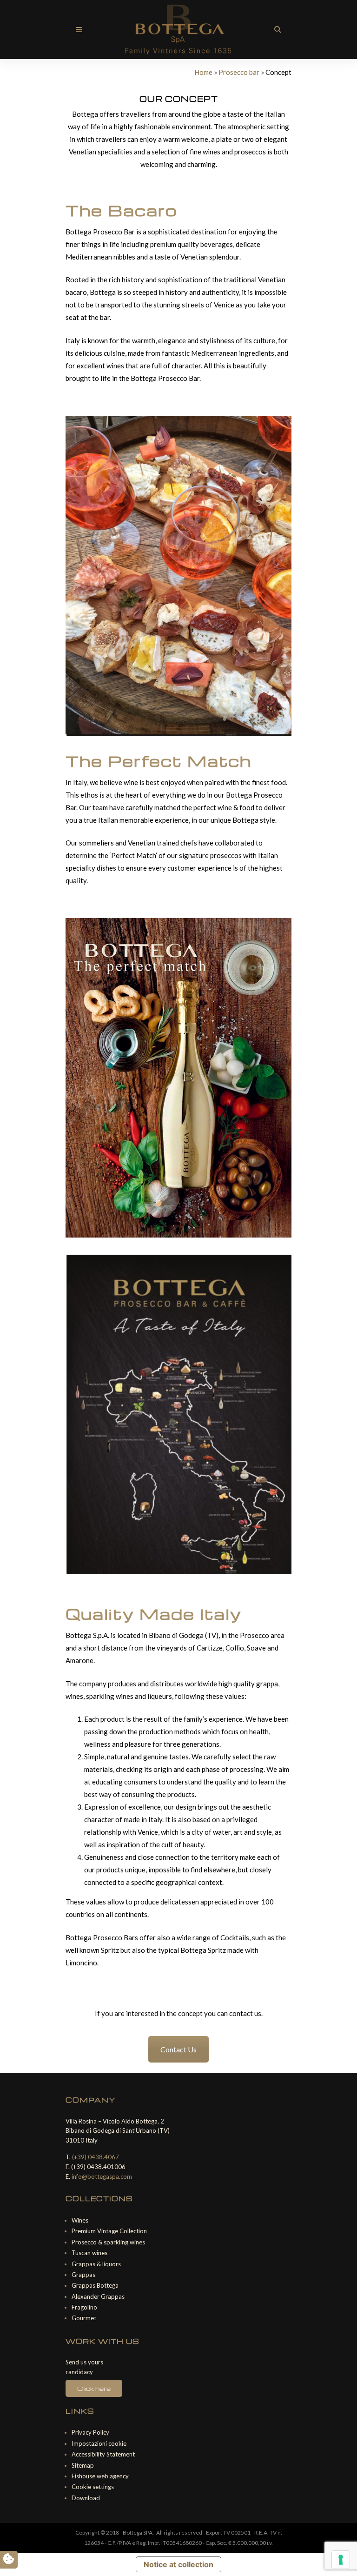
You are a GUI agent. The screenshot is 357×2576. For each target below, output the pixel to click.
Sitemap (83, 2465)
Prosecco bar (239, 72)
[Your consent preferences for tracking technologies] (341, 2560)
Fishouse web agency (100, 2476)
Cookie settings (93, 2487)
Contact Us (178, 2049)
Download (86, 2498)
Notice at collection (178, 2564)
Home (203, 72)
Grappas (83, 2275)
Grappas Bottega (95, 2285)
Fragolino (84, 2307)
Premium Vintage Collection (109, 2231)
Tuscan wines (89, 2253)
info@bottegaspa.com (102, 2177)
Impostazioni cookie (99, 2443)
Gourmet (84, 2318)
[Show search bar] (278, 30)
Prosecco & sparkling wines (108, 2242)
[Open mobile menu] (79, 30)
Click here (94, 2388)
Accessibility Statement (103, 2454)
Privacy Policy (90, 2432)
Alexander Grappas (98, 2296)
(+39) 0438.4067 (96, 2157)
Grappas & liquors (96, 2264)
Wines (80, 2220)
